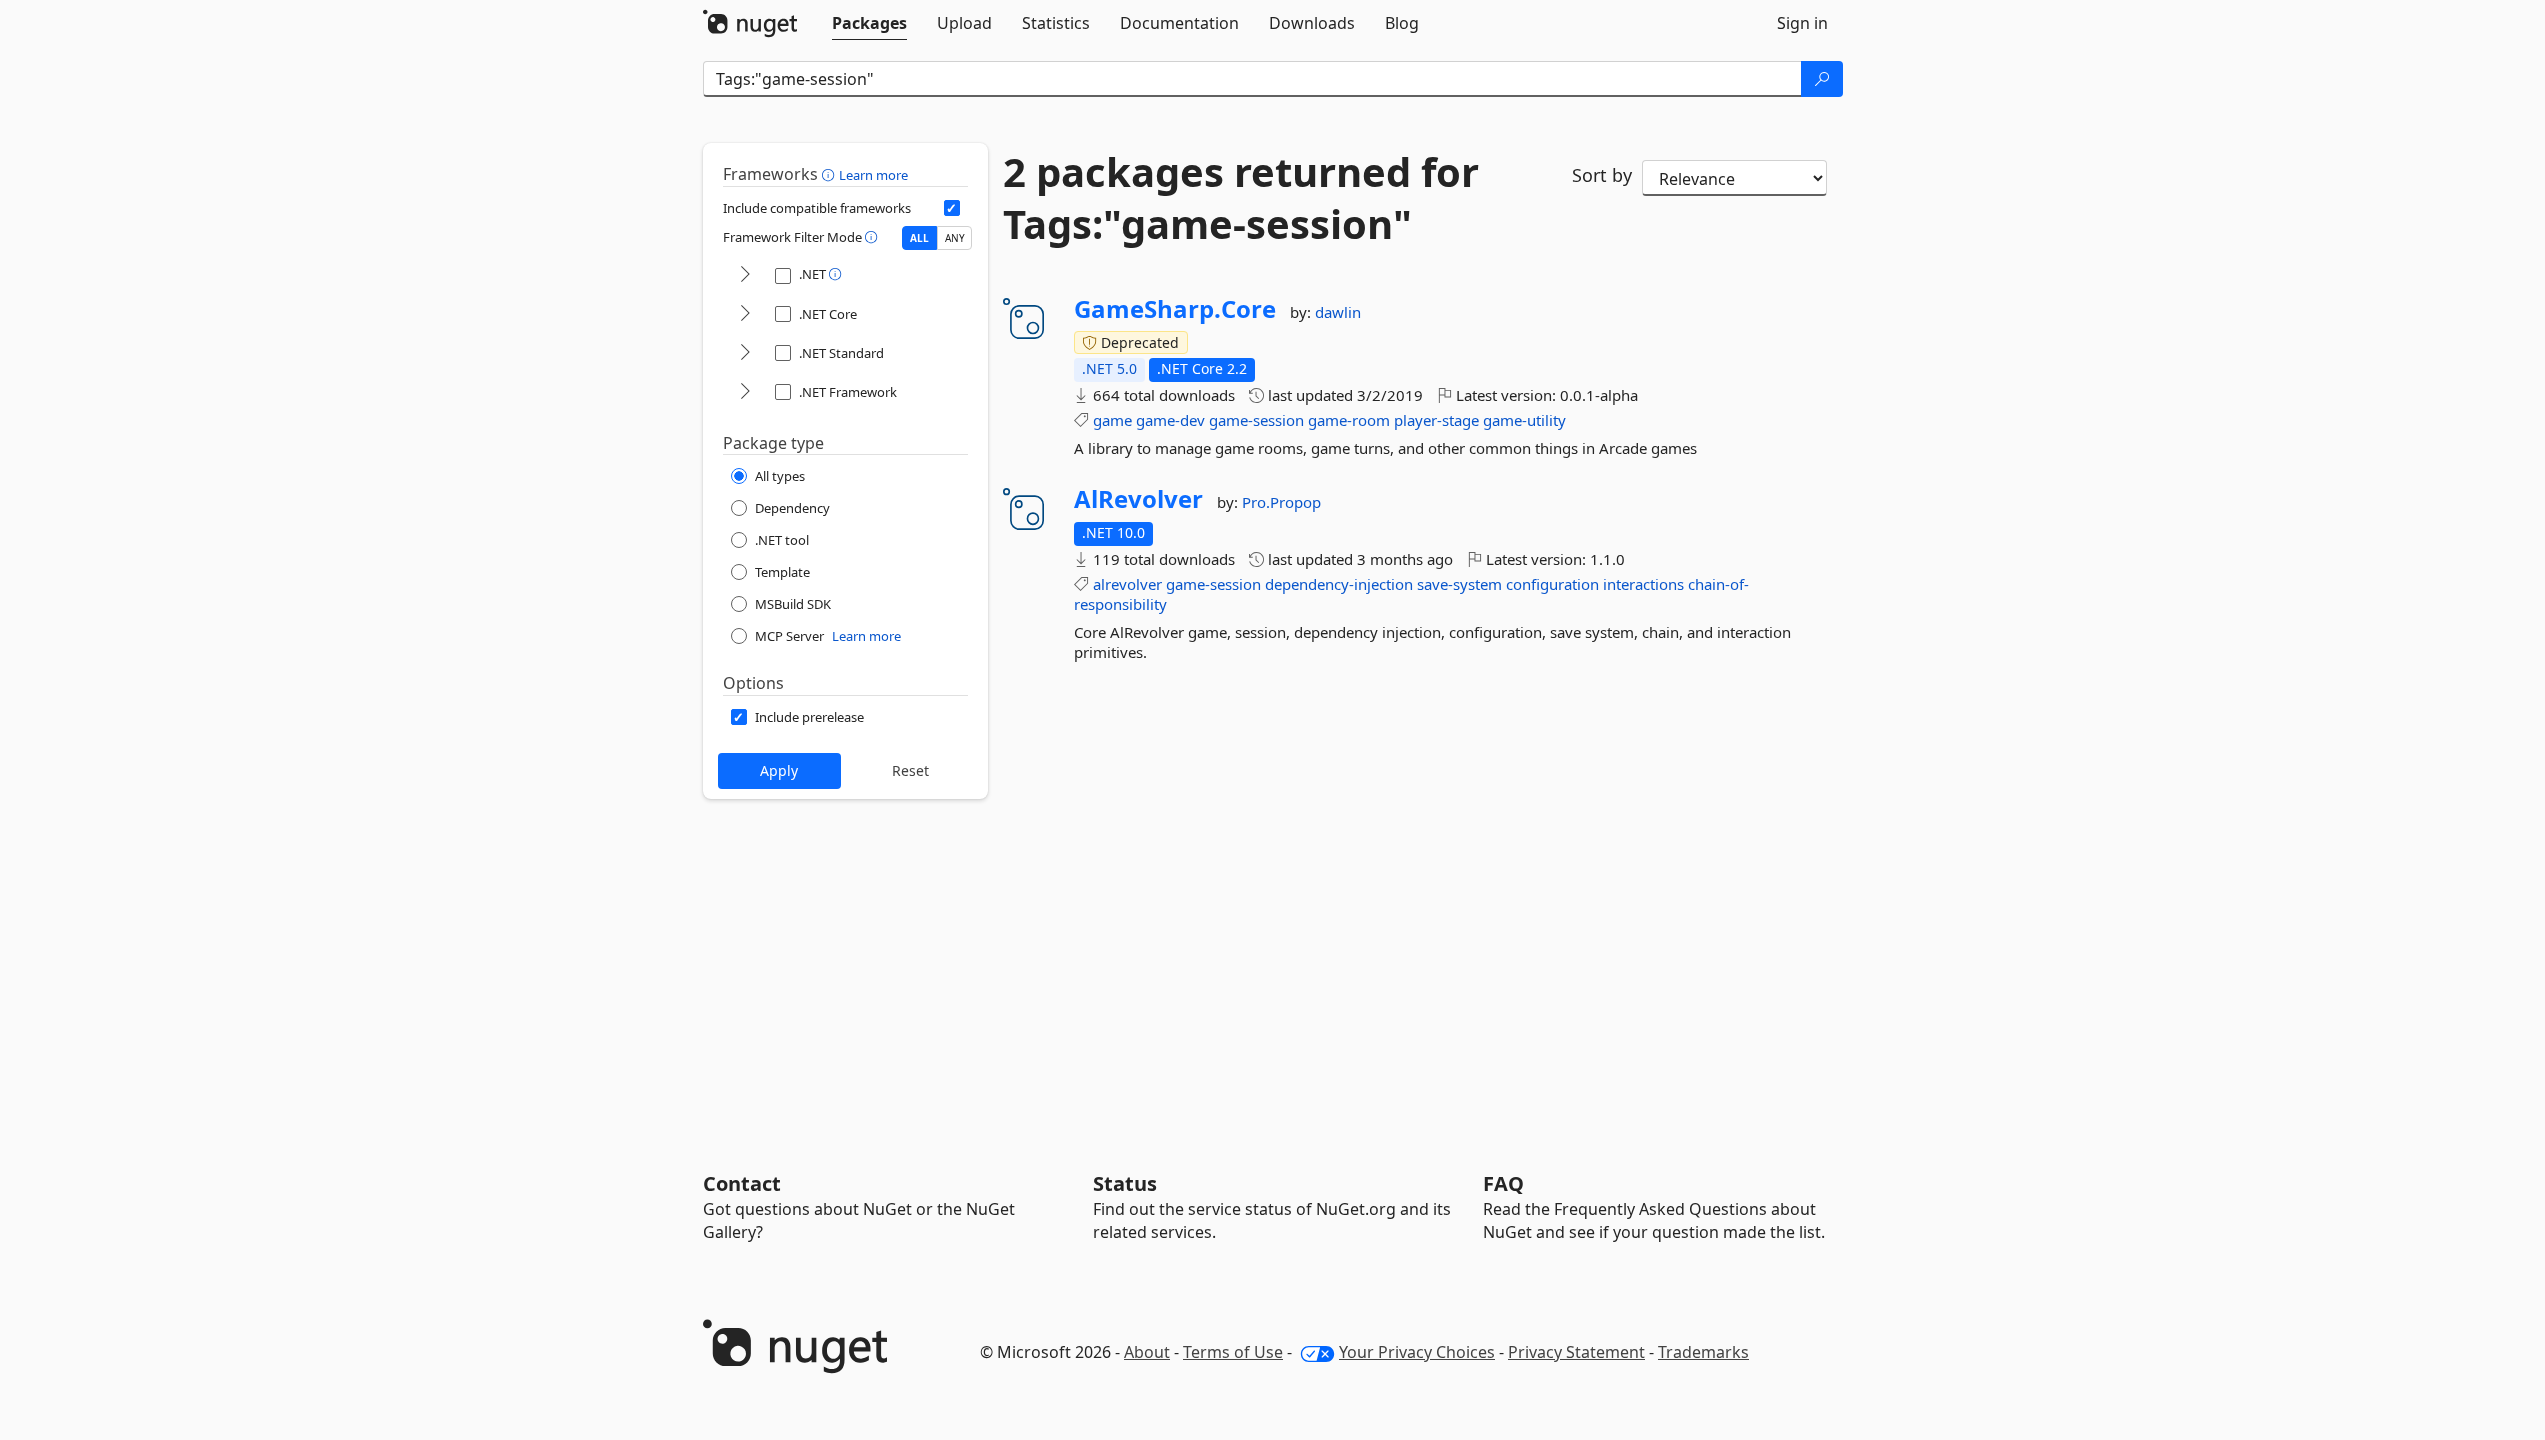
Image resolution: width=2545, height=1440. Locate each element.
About (1147, 1352)
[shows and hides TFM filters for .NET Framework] (745, 392)
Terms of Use (1233, 1352)
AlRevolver (1138, 499)
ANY (955, 238)
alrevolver (1127, 584)
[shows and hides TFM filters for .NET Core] (745, 314)
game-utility (1524, 420)
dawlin (1338, 312)
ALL (919, 238)
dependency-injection (1339, 584)
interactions (1643, 584)
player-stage (1436, 420)
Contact (742, 1183)
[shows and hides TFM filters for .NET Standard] (745, 353)
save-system (1459, 584)
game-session (1256, 420)
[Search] (1822, 79)
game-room (1349, 420)
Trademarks (1703, 1352)
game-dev (1170, 420)
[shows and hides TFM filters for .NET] (745, 275)
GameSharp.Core (1175, 309)
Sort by (1602, 175)
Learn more (873, 175)
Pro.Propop (1281, 502)
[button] (830, 174)
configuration (1552, 584)
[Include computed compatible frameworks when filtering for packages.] (952, 208)
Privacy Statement (1576, 1352)
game (1112, 420)
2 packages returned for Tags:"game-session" (1241, 198)
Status (1125, 1183)
